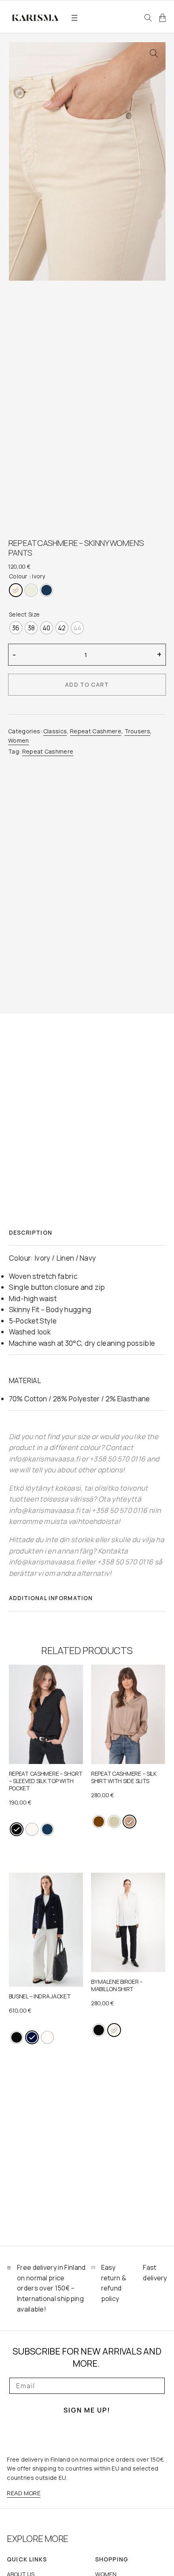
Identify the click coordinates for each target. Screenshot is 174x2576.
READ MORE (24, 2493)
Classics (55, 731)
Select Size (24, 614)
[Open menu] (74, 18)
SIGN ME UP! (87, 2410)
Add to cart (87, 684)
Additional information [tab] (51, 1598)
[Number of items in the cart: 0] (162, 18)
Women (19, 740)
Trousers (138, 731)
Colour (18, 576)
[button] (154, 54)
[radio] (16, 590)
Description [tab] (31, 1232)
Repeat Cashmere (96, 731)
